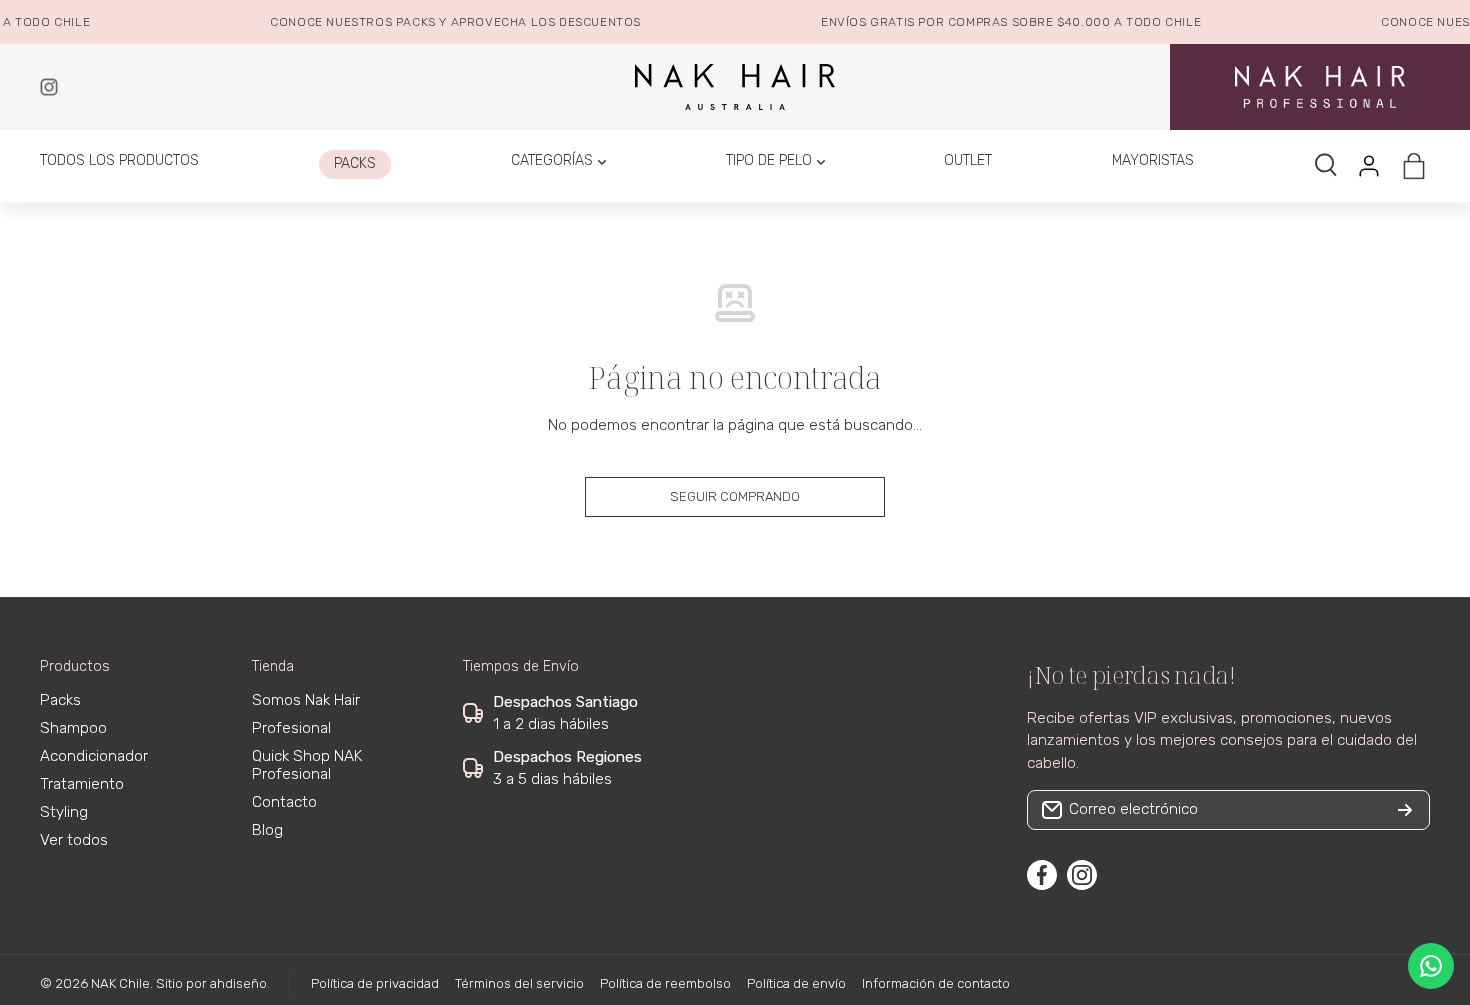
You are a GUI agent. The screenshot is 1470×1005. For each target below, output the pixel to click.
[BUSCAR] (1327, 166)
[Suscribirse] (1405, 810)
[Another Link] (1320, 86)
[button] (1414, 166)
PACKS (410, 22)
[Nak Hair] (49, 87)
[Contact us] (1431, 966)
